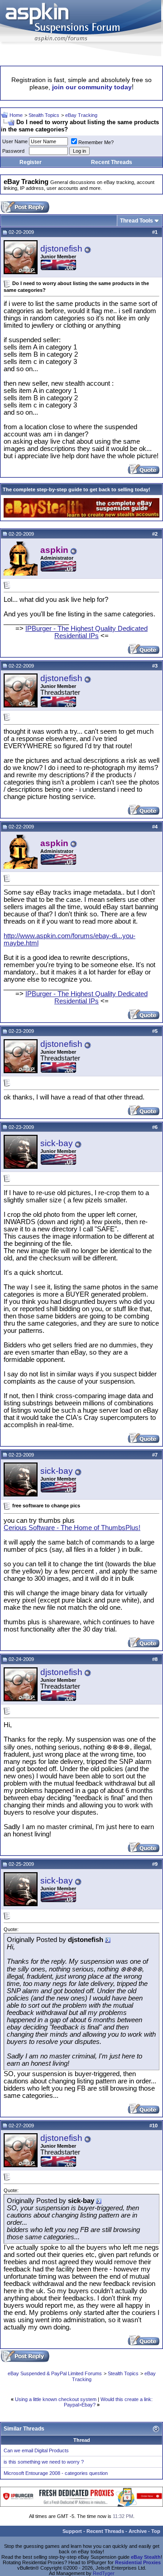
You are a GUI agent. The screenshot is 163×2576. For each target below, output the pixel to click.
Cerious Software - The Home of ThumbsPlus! (72, 1528)
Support (72, 2531)
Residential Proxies (138, 2562)
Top (156, 2531)
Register (31, 162)
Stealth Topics (44, 115)
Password (13, 151)
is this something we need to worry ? (44, 2462)
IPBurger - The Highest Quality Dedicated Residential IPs (86, 632)
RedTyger (104, 2573)
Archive (138, 2531)
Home (16, 115)
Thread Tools (137, 221)
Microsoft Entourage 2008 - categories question (56, 2473)
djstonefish (61, 249)
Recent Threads (112, 162)
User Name (15, 141)
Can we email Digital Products (36, 2450)
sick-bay (57, 1143)
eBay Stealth (146, 2557)
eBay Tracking (81, 115)
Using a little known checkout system (56, 2399)
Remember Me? (96, 142)
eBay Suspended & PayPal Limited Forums (55, 2373)
